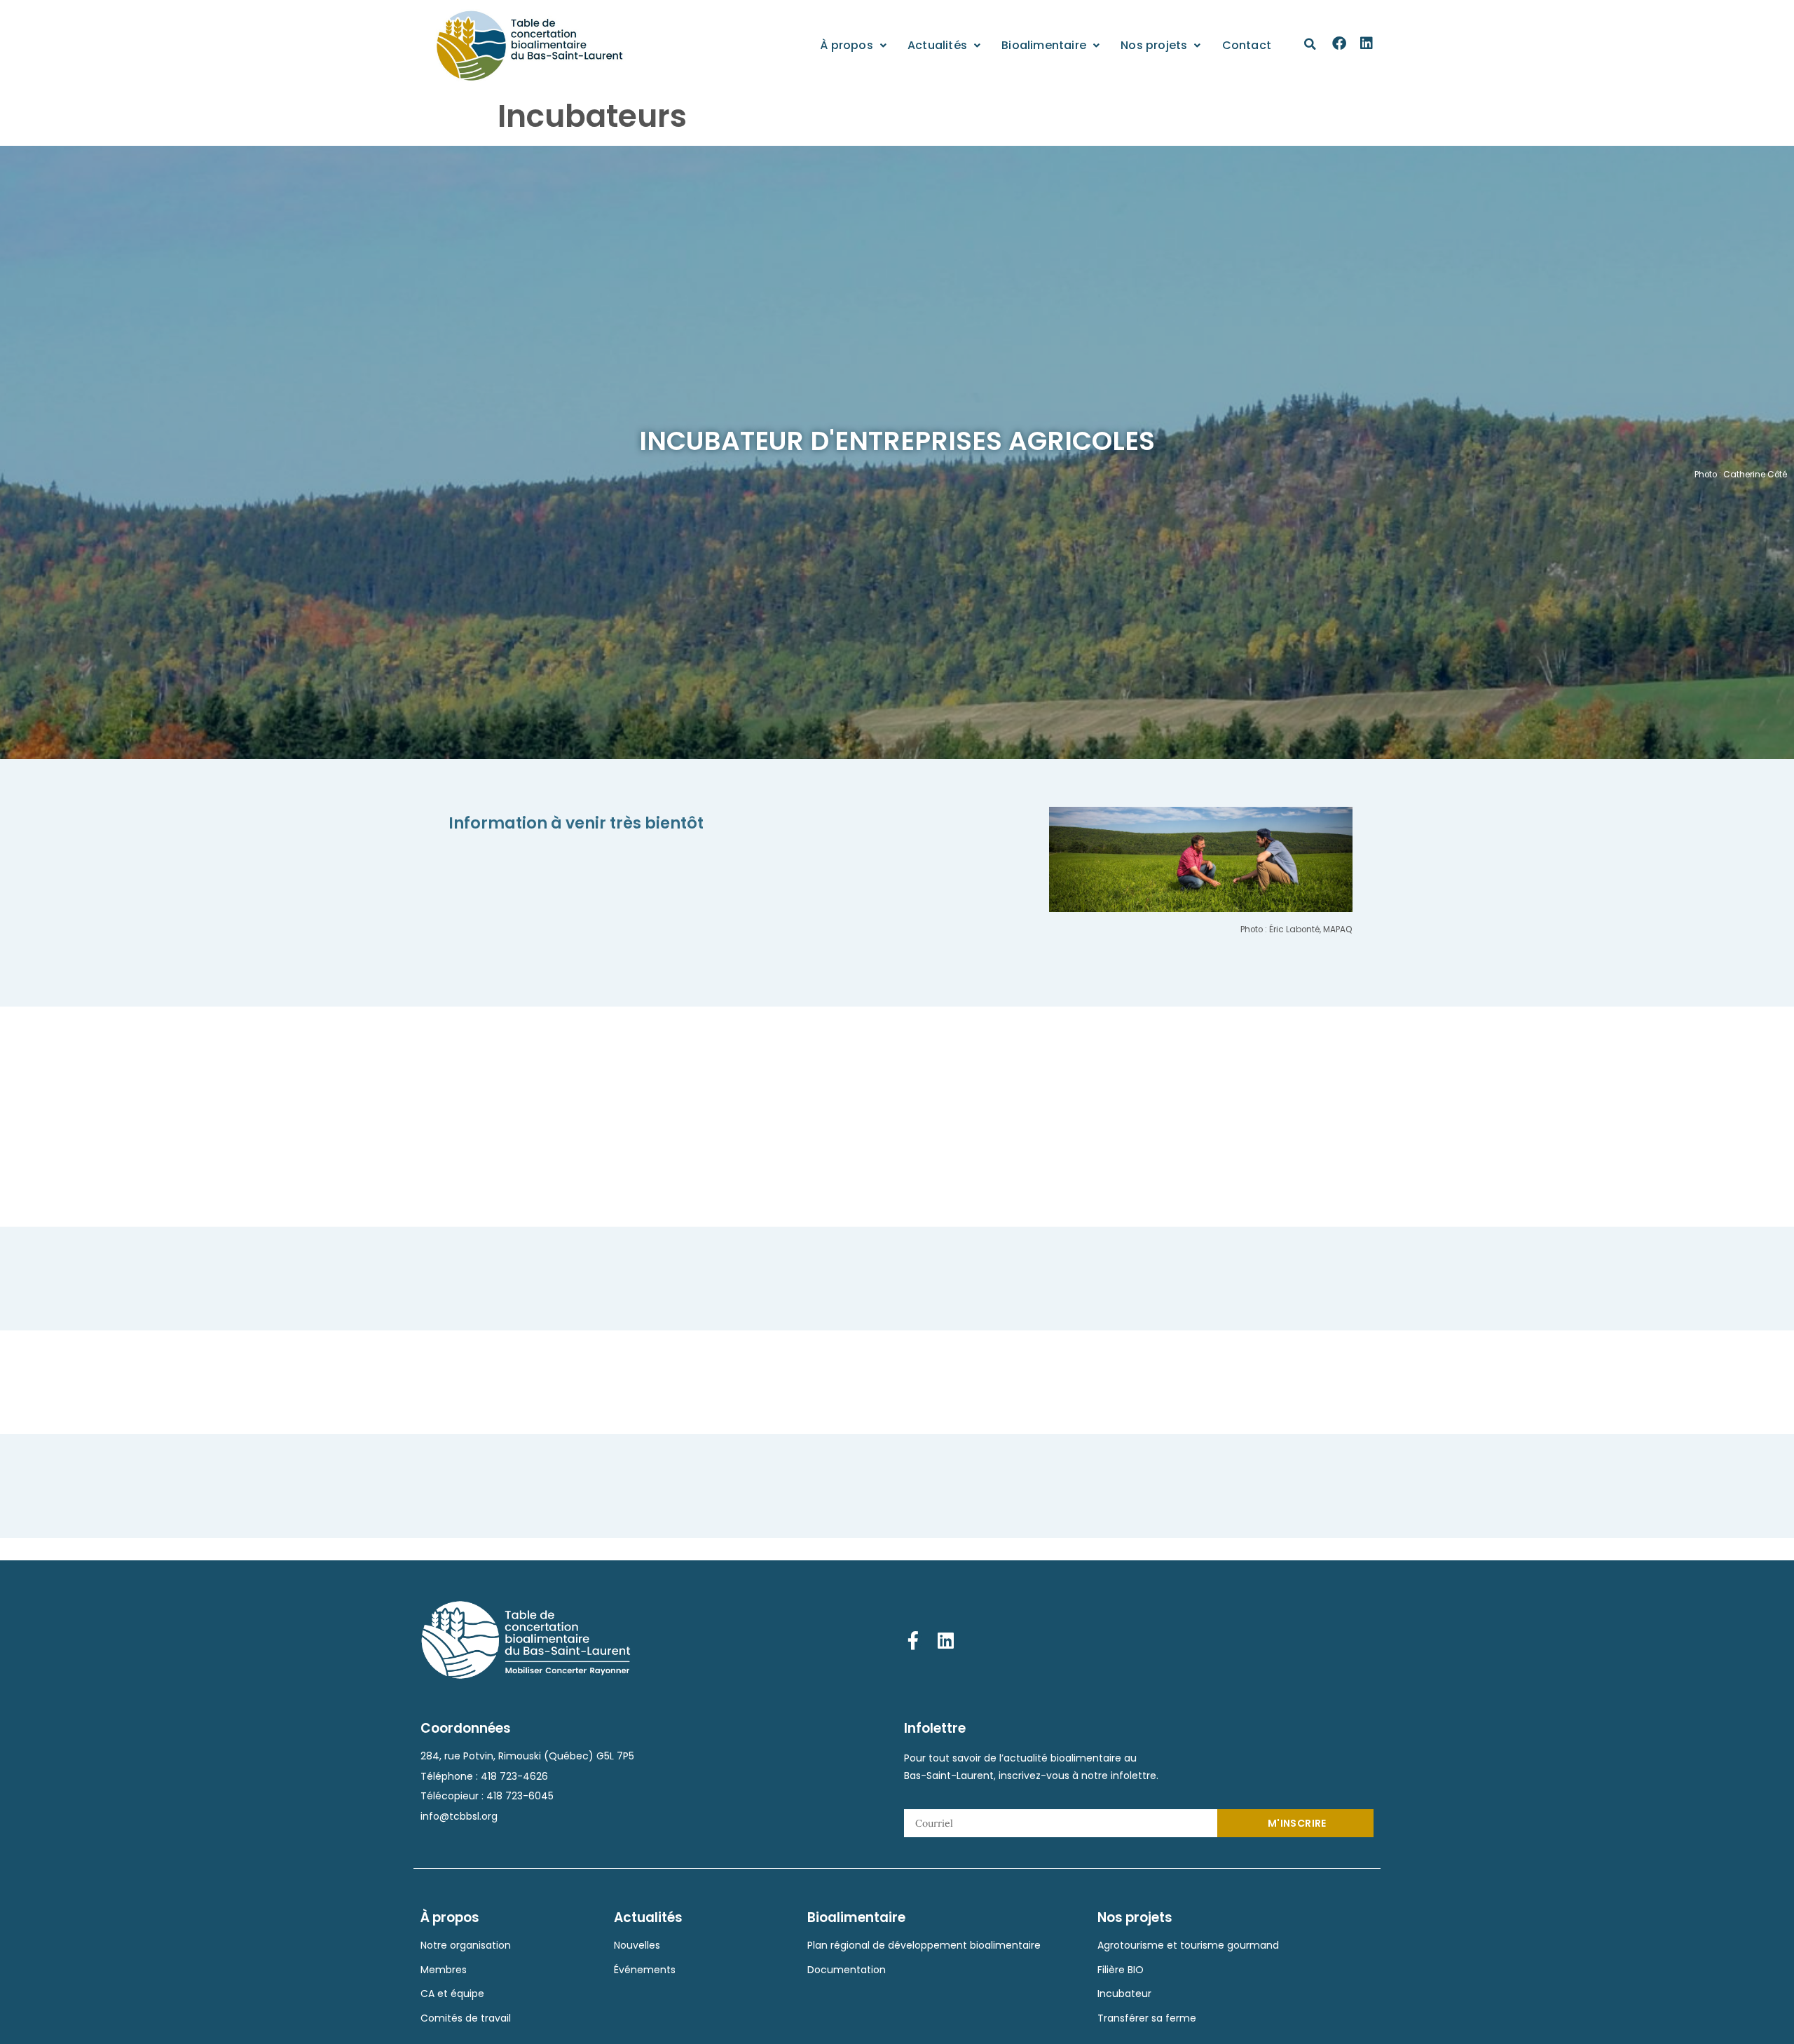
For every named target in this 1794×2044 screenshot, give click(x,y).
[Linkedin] (1367, 43)
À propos (847, 45)
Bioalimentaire (1044, 45)
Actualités (937, 45)
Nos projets (1154, 45)
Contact (1247, 45)
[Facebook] (1339, 43)
